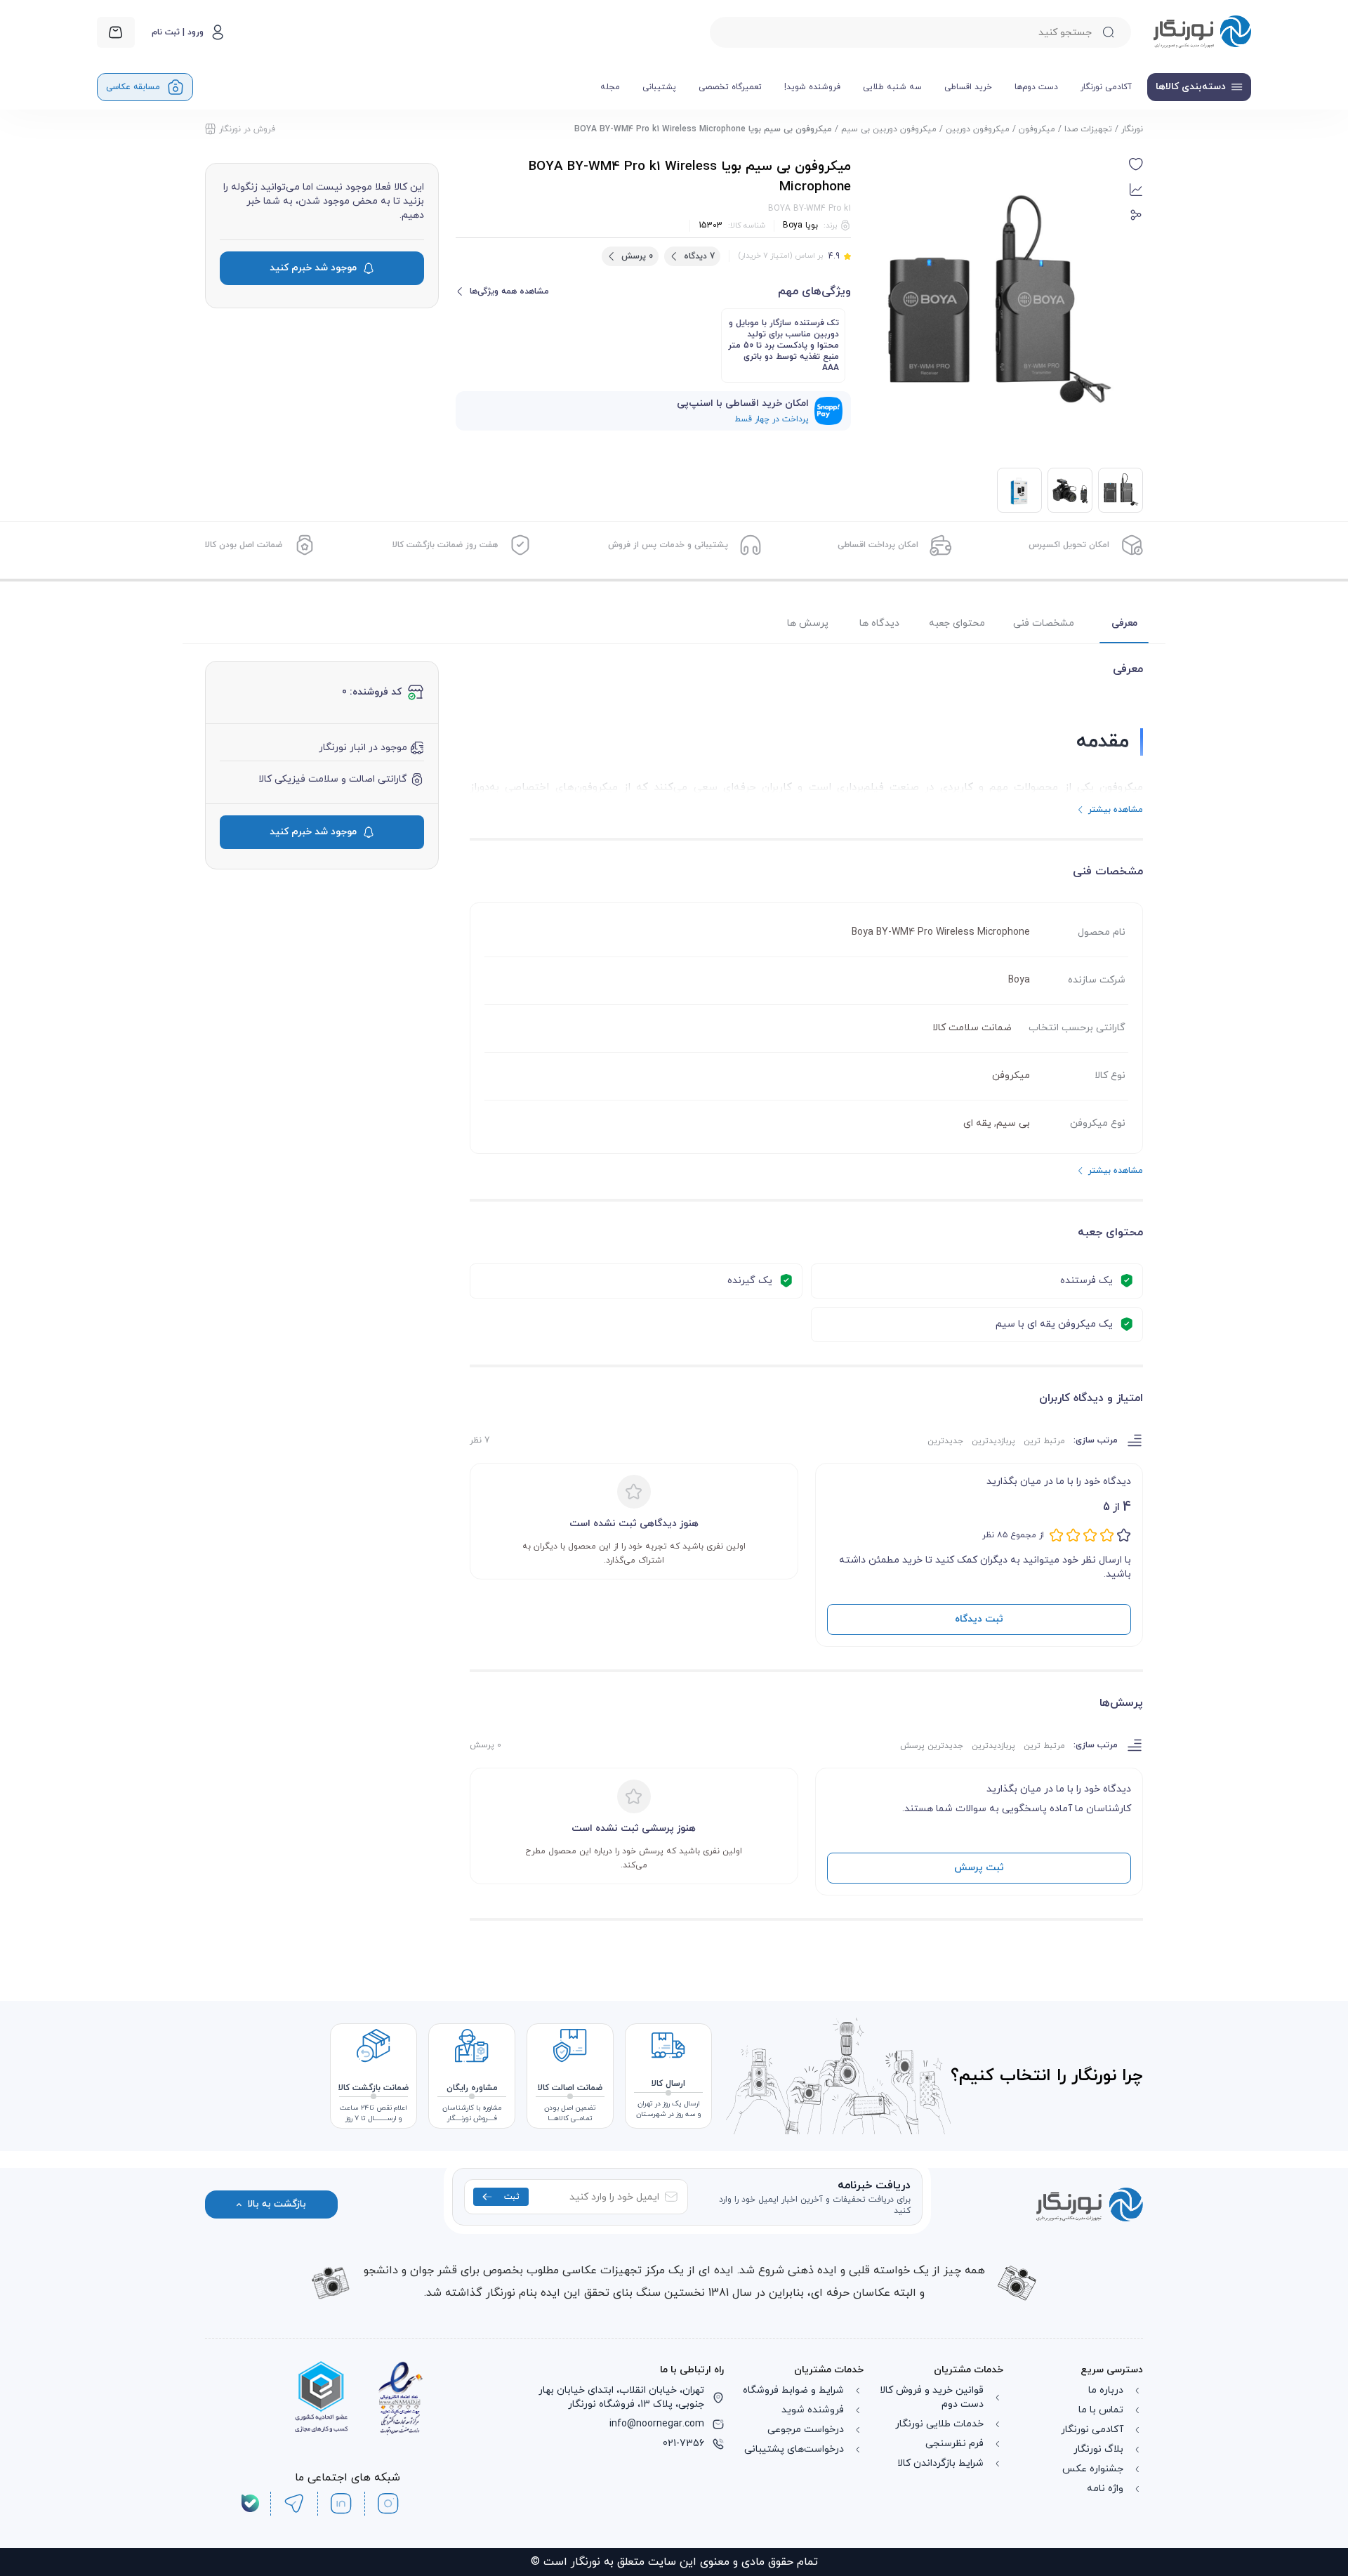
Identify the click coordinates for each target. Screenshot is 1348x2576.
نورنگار (1132, 129)
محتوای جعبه (957, 623)
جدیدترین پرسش (932, 1746)
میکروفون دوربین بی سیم (889, 129)
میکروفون (1037, 129)
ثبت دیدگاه (979, 1619)
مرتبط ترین (1044, 1441)
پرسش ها (808, 623)
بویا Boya (800, 225)
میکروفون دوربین (978, 129)
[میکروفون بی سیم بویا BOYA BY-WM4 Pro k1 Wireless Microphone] (1070, 490)
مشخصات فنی (1044, 623)
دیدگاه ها (879, 623)
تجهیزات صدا (1088, 129)
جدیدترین (945, 1441)
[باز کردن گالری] (996, 304)
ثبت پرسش (979, 1868)
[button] (1136, 164)
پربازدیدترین (993, 1441)
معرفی (1124, 623)
